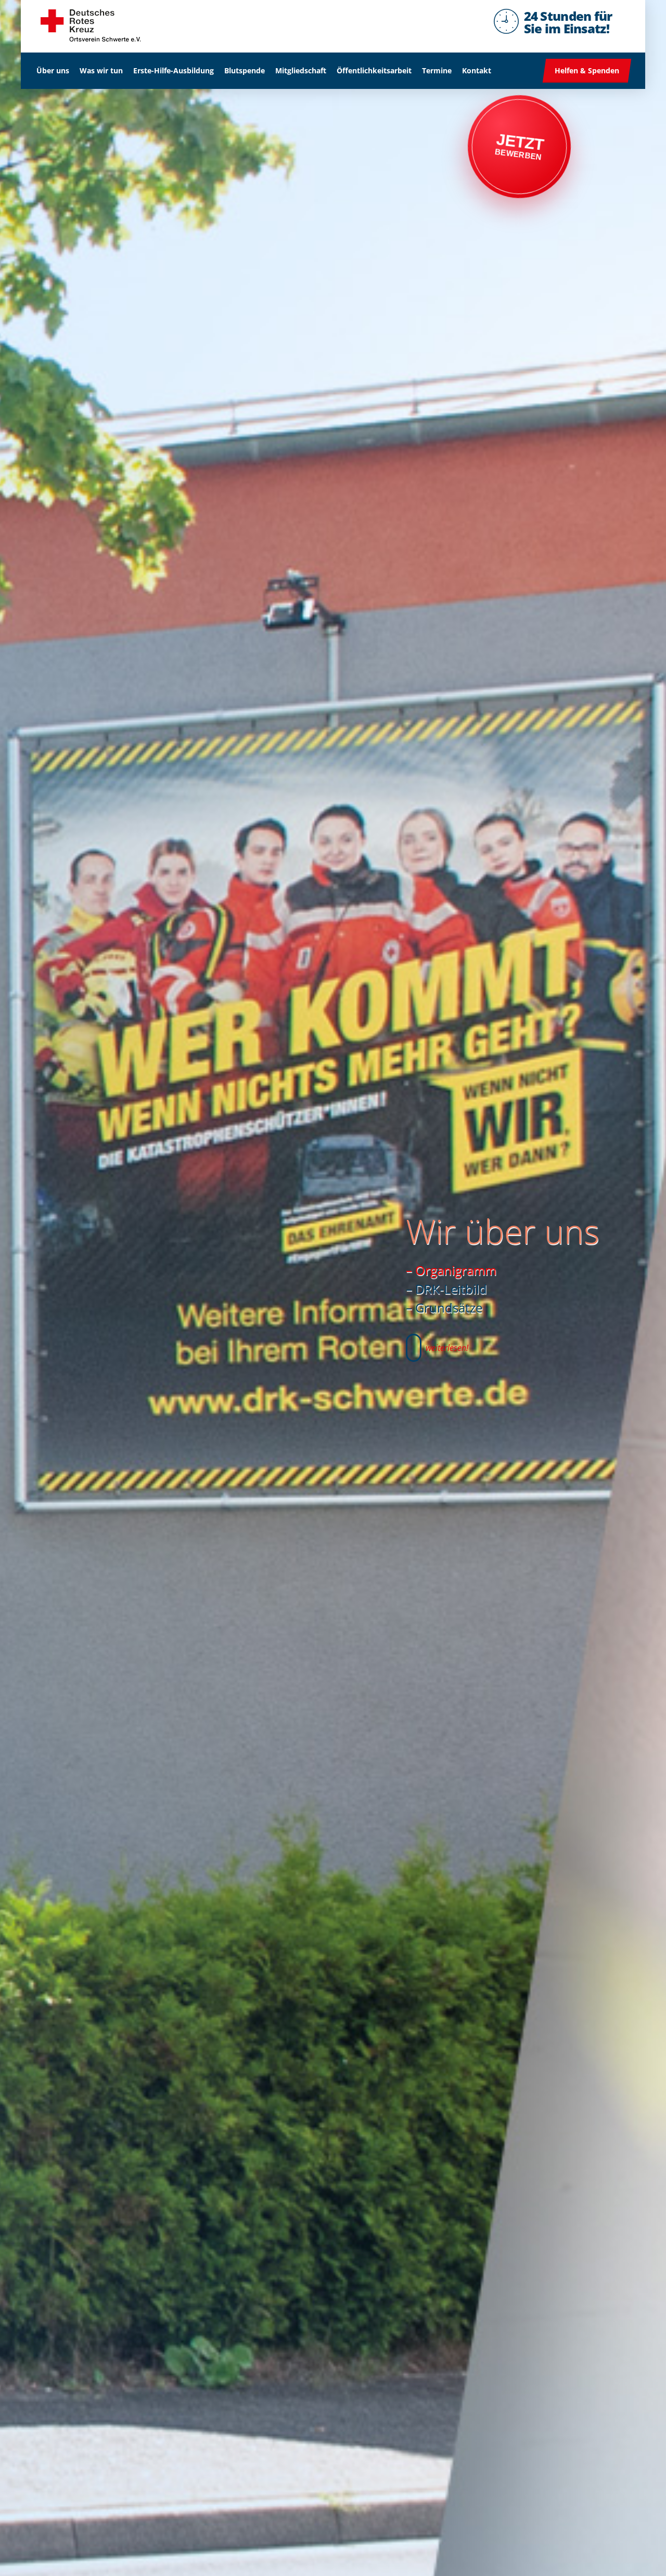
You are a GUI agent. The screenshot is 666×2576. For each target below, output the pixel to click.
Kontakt (477, 70)
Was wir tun (101, 70)
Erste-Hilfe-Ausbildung (174, 70)
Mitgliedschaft (301, 70)
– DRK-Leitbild (446, 1289)
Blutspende (245, 70)
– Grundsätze (444, 1307)
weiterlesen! (447, 1348)
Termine (437, 70)
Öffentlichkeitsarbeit (374, 70)
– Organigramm (451, 1270)
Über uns (53, 70)
